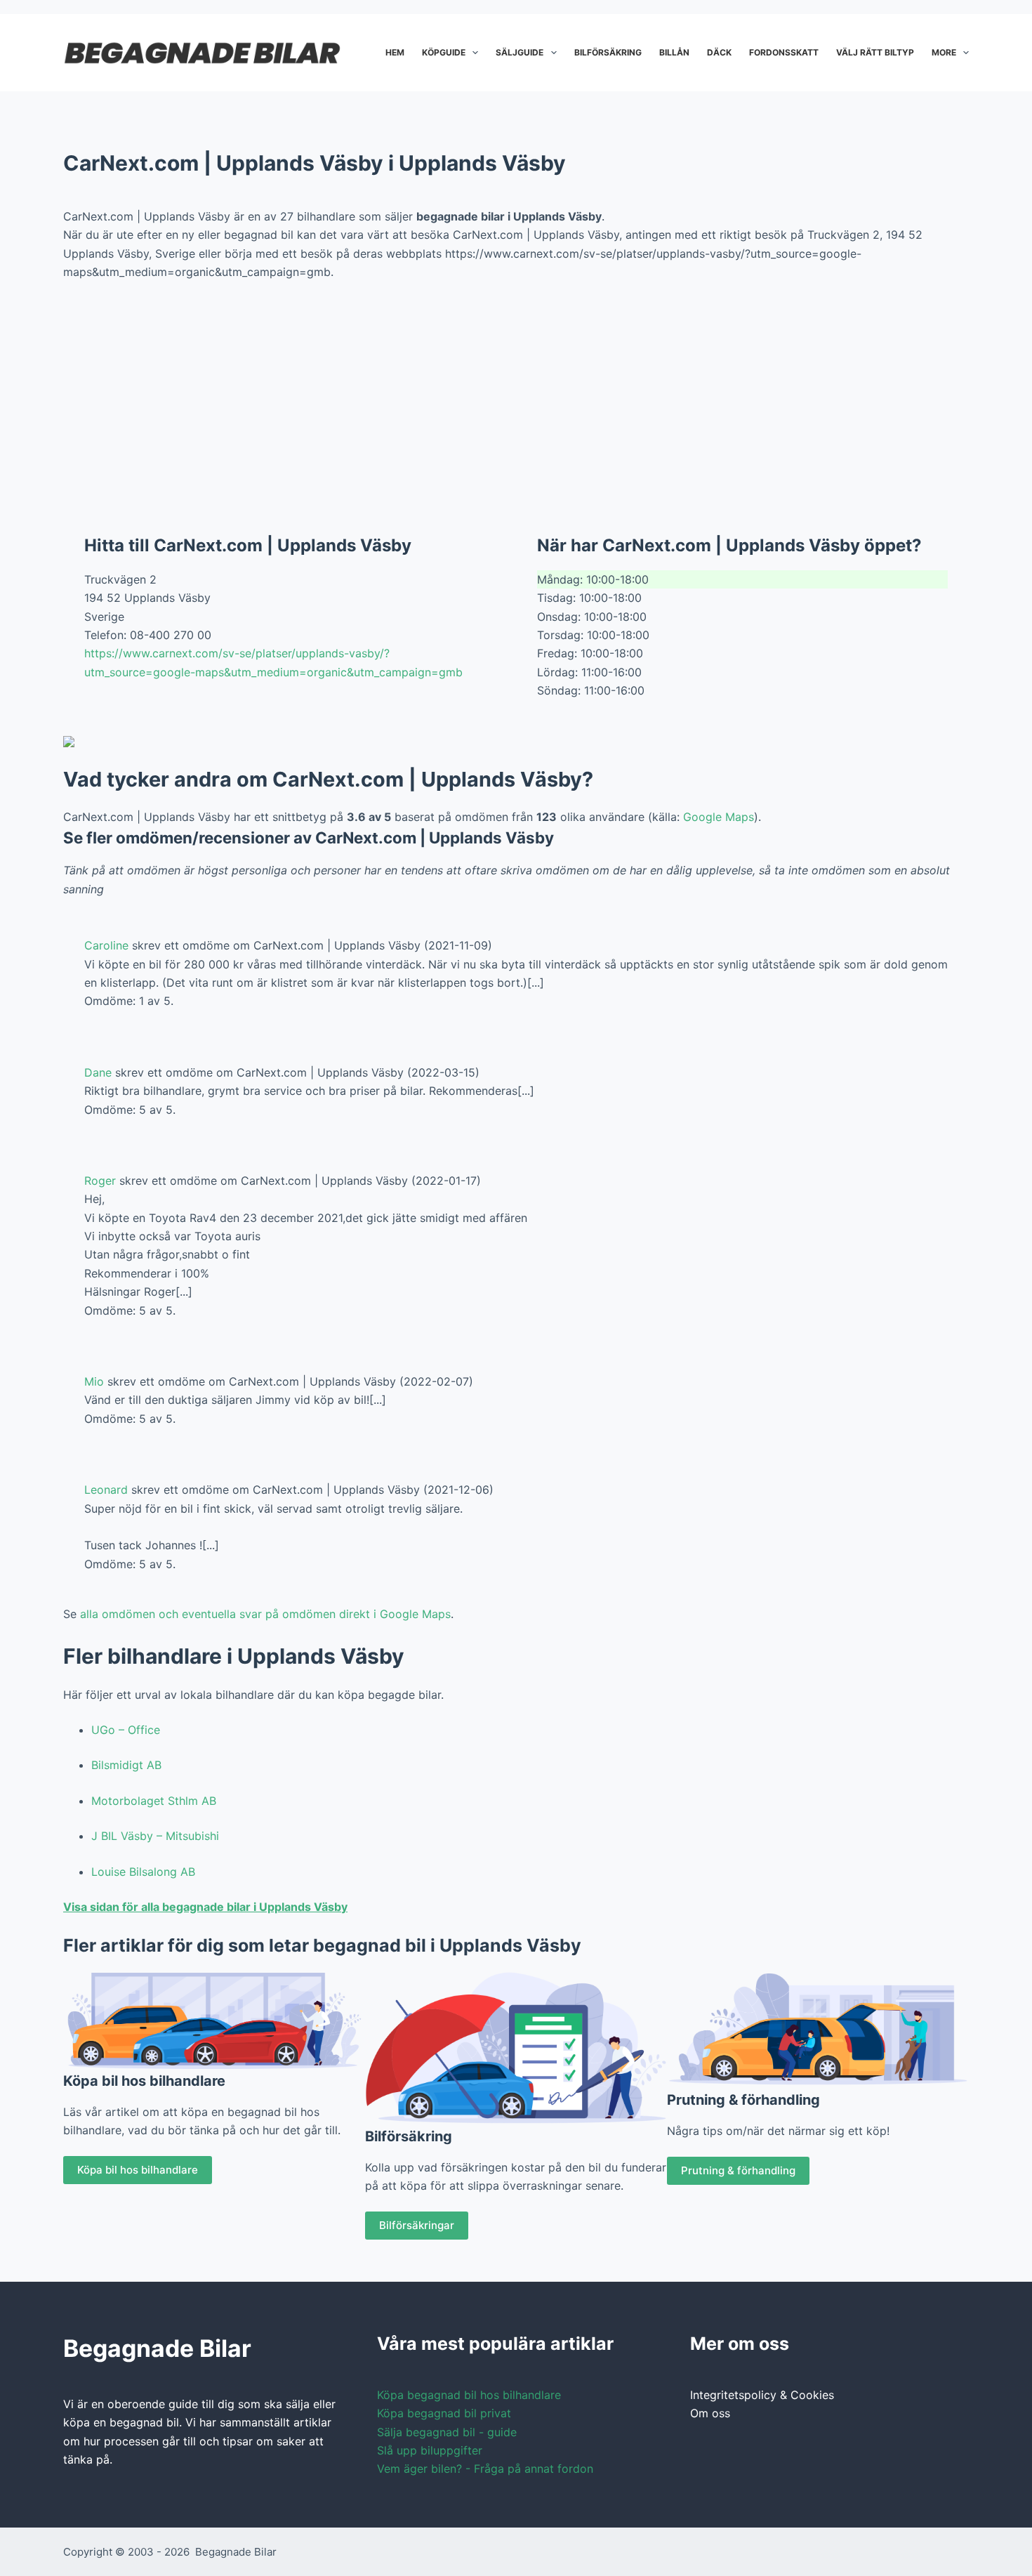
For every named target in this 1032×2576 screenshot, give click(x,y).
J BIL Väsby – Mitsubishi (155, 1836)
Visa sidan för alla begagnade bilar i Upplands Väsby (205, 1907)
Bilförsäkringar (417, 2225)
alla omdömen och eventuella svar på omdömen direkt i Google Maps (265, 1614)
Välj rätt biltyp (875, 52)
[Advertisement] (516, 397)
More (944, 52)
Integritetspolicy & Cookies (762, 2395)
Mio (94, 1381)
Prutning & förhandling (738, 2170)
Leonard (106, 1490)
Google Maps (719, 817)
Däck (719, 52)
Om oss (710, 2413)
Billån (674, 52)
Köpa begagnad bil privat (444, 2413)
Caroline (106, 945)
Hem (395, 52)
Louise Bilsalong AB (143, 1872)
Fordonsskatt (784, 52)
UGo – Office (126, 1730)
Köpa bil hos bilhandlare (138, 2170)
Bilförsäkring (608, 52)
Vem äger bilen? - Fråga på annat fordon (485, 2469)
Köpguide (444, 52)
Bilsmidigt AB (126, 1765)
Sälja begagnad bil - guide (447, 2432)
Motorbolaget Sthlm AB (154, 1801)
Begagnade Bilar (236, 2552)
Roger (100, 1181)
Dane (98, 1072)
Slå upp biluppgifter (430, 2450)
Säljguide (520, 52)
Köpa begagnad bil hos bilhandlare (469, 2395)
